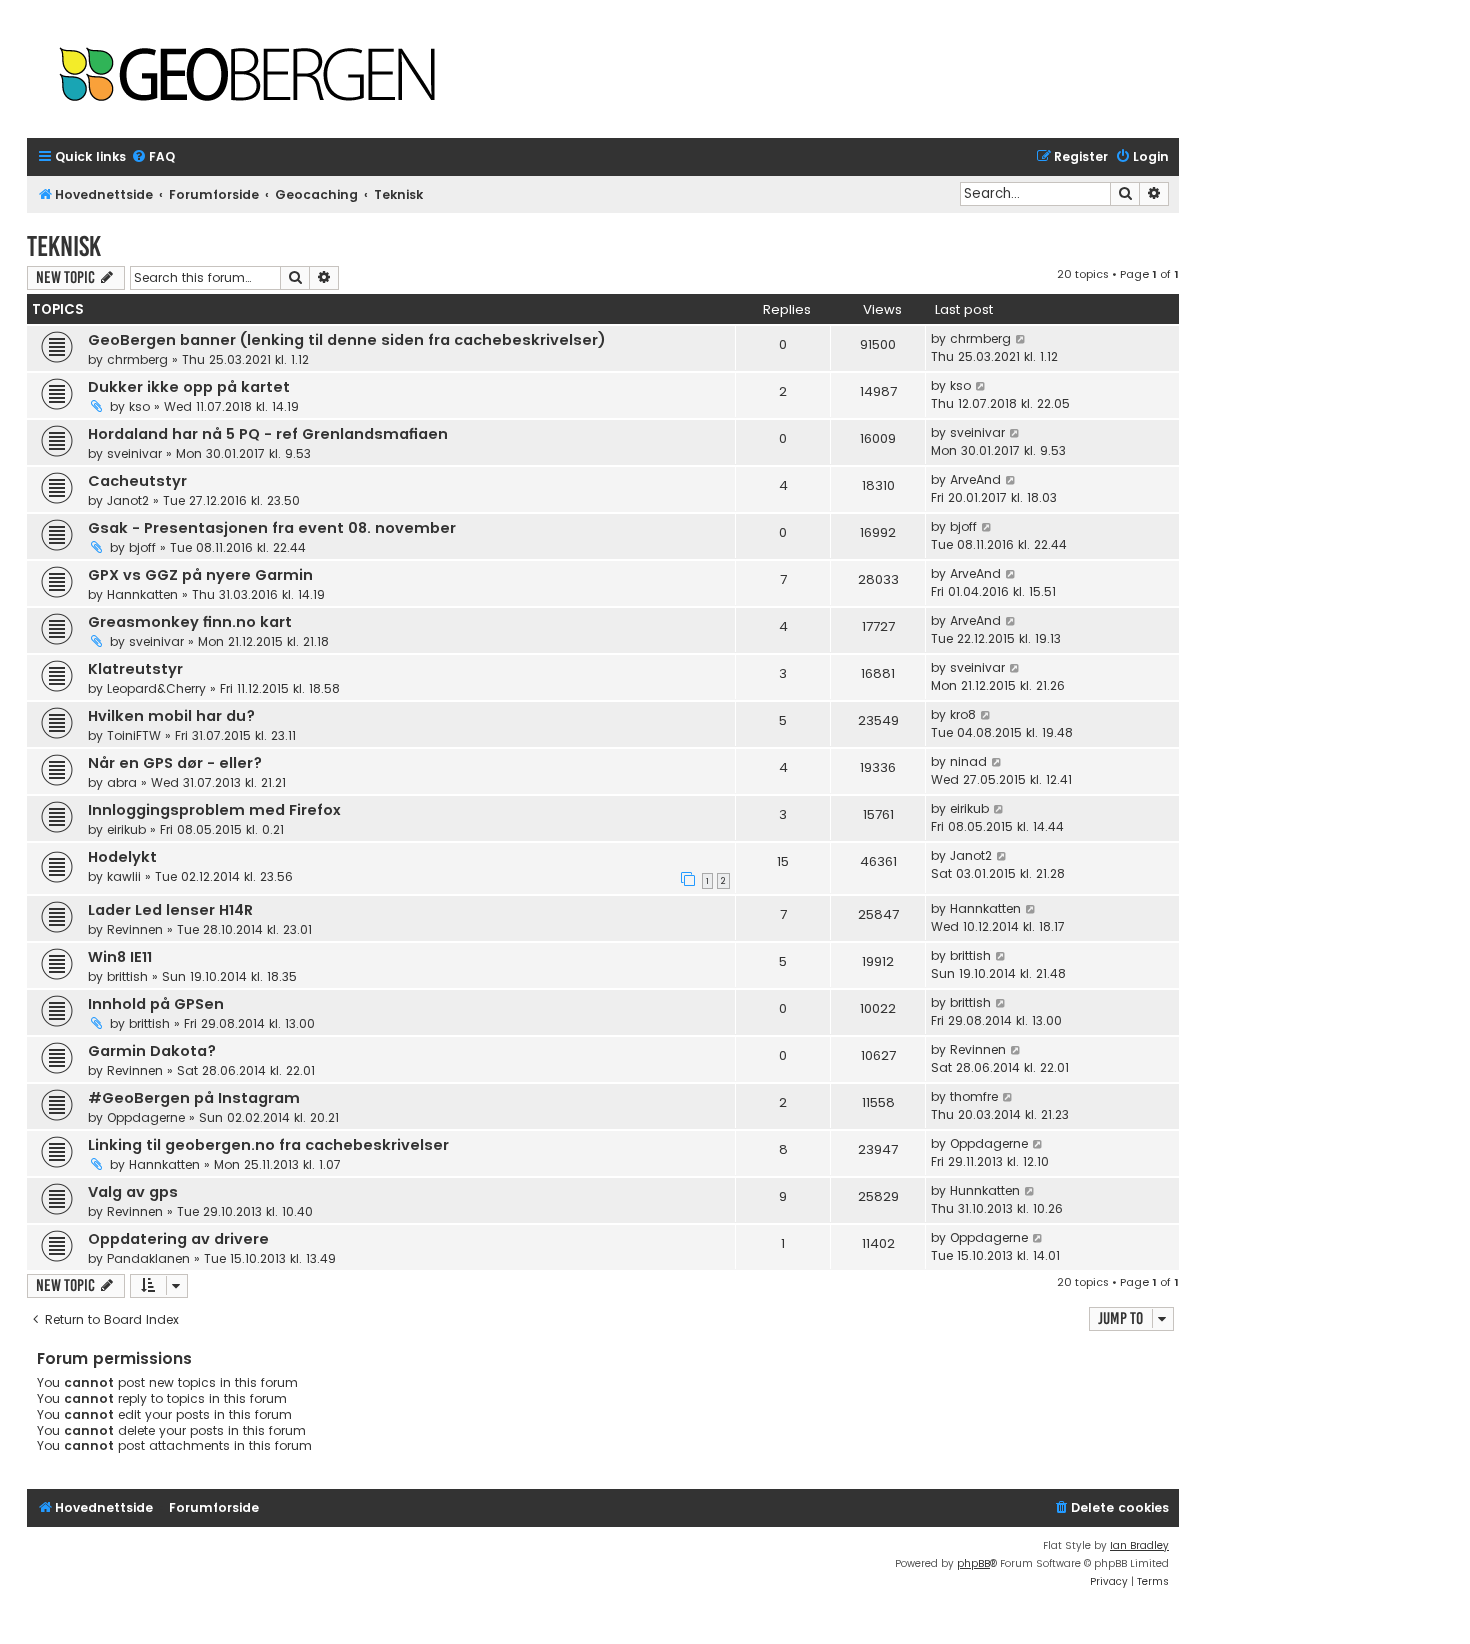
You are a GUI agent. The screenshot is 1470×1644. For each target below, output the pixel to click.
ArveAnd (975, 479)
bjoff (142, 547)
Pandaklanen (148, 1258)
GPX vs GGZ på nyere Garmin (200, 575)
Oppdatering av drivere (178, 1239)
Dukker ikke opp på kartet (189, 387)
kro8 (963, 714)
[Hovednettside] (247, 76)
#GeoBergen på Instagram (194, 1098)
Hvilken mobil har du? (171, 716)
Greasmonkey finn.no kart (190, 622)
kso (139, 406)
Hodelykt (122, 857)
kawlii (124, 876)
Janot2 (128, 500)
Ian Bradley (1139, 1545)
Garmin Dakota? (152, 1051)
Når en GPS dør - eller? (175, 763)
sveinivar (134, 453)
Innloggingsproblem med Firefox (214, 810)
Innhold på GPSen (156, 1004)
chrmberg (137, 359)
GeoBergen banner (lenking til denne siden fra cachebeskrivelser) (347, 340)
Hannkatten (142, 594)
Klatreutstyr (135, 669)
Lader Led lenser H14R (170, 910)
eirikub (126, 829)
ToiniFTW (134, 735)
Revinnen (135, 929)
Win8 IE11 (120, 957)
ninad (968, 761)
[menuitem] (153, 157)
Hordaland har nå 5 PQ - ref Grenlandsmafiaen (268, 434)
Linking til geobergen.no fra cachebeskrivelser (268, 1145)
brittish (127, 976)
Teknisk (64, 246)
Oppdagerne (146, 1117)
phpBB (973, 1563)
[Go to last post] (1021, 339)
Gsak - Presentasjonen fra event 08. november (272, 528)
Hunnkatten (985, 1190)
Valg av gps (133, 1192)
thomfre (974, 1096)
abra (122, 782)
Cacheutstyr (137, 481)
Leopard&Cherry (156, 688)
